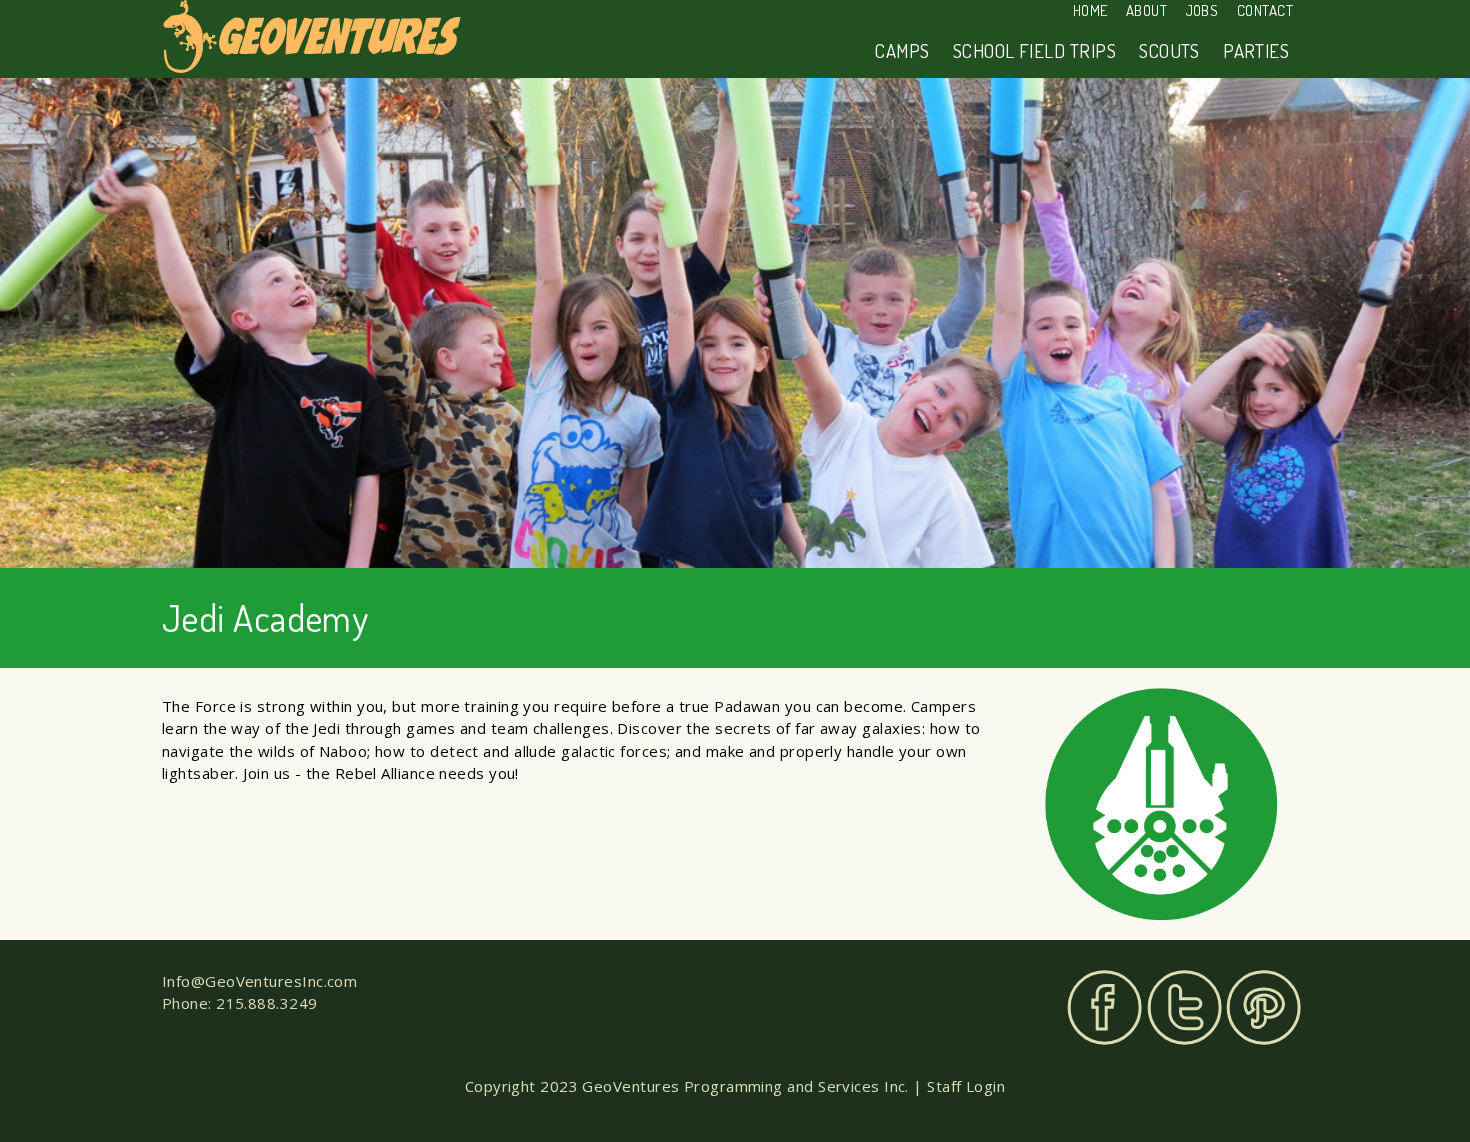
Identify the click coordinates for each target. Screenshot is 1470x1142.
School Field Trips (1034, 50)
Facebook (1104, 1007)
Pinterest (1263, 1007)
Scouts (1169, 50)
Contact (1265, 10)
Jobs (1202, 10)
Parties (1256, 50)
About (1146, 10)
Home (1090, 10)
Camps (902, 50)
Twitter (1184, 1007)
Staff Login (966, 1086)
